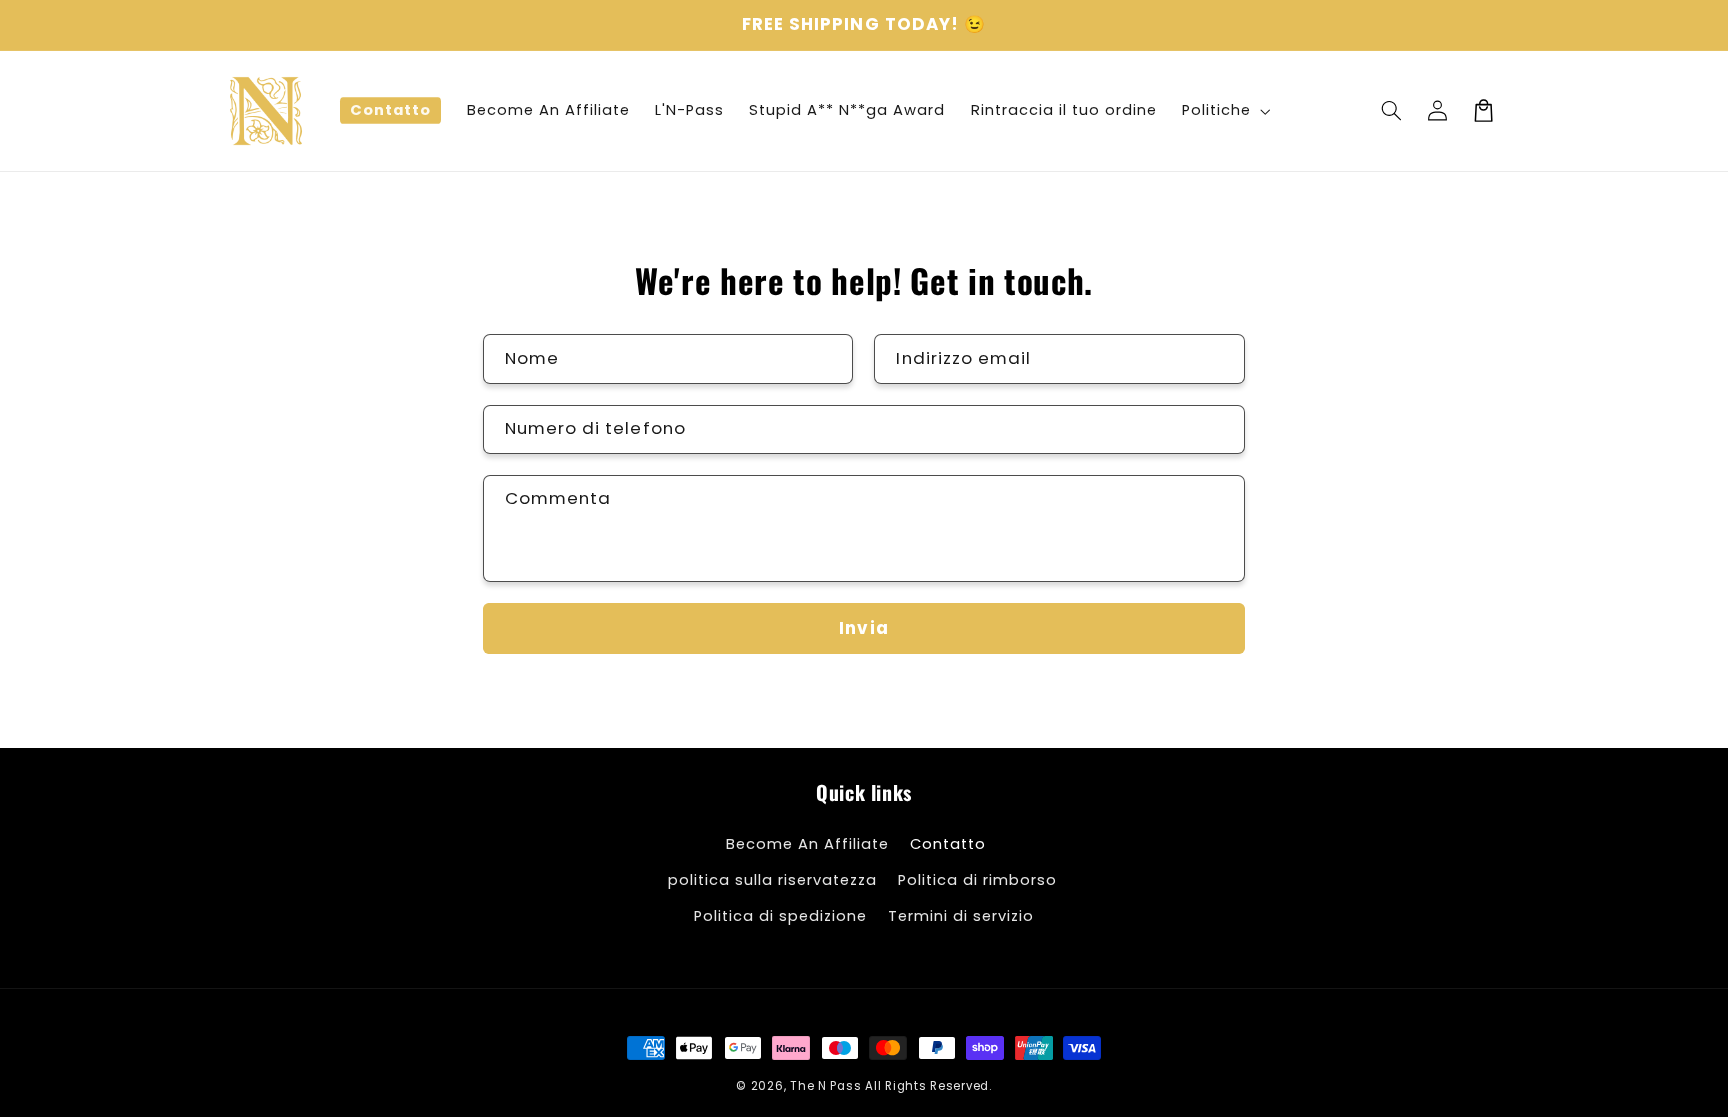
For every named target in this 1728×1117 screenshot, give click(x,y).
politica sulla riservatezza (772, 880)
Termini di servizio (961, 916)
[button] (1391, 111)
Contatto (948, 844)
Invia (863, 628)
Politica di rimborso (977, 880)
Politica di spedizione (780, 916)
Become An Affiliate (807, 844)
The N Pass (825, 1086)
